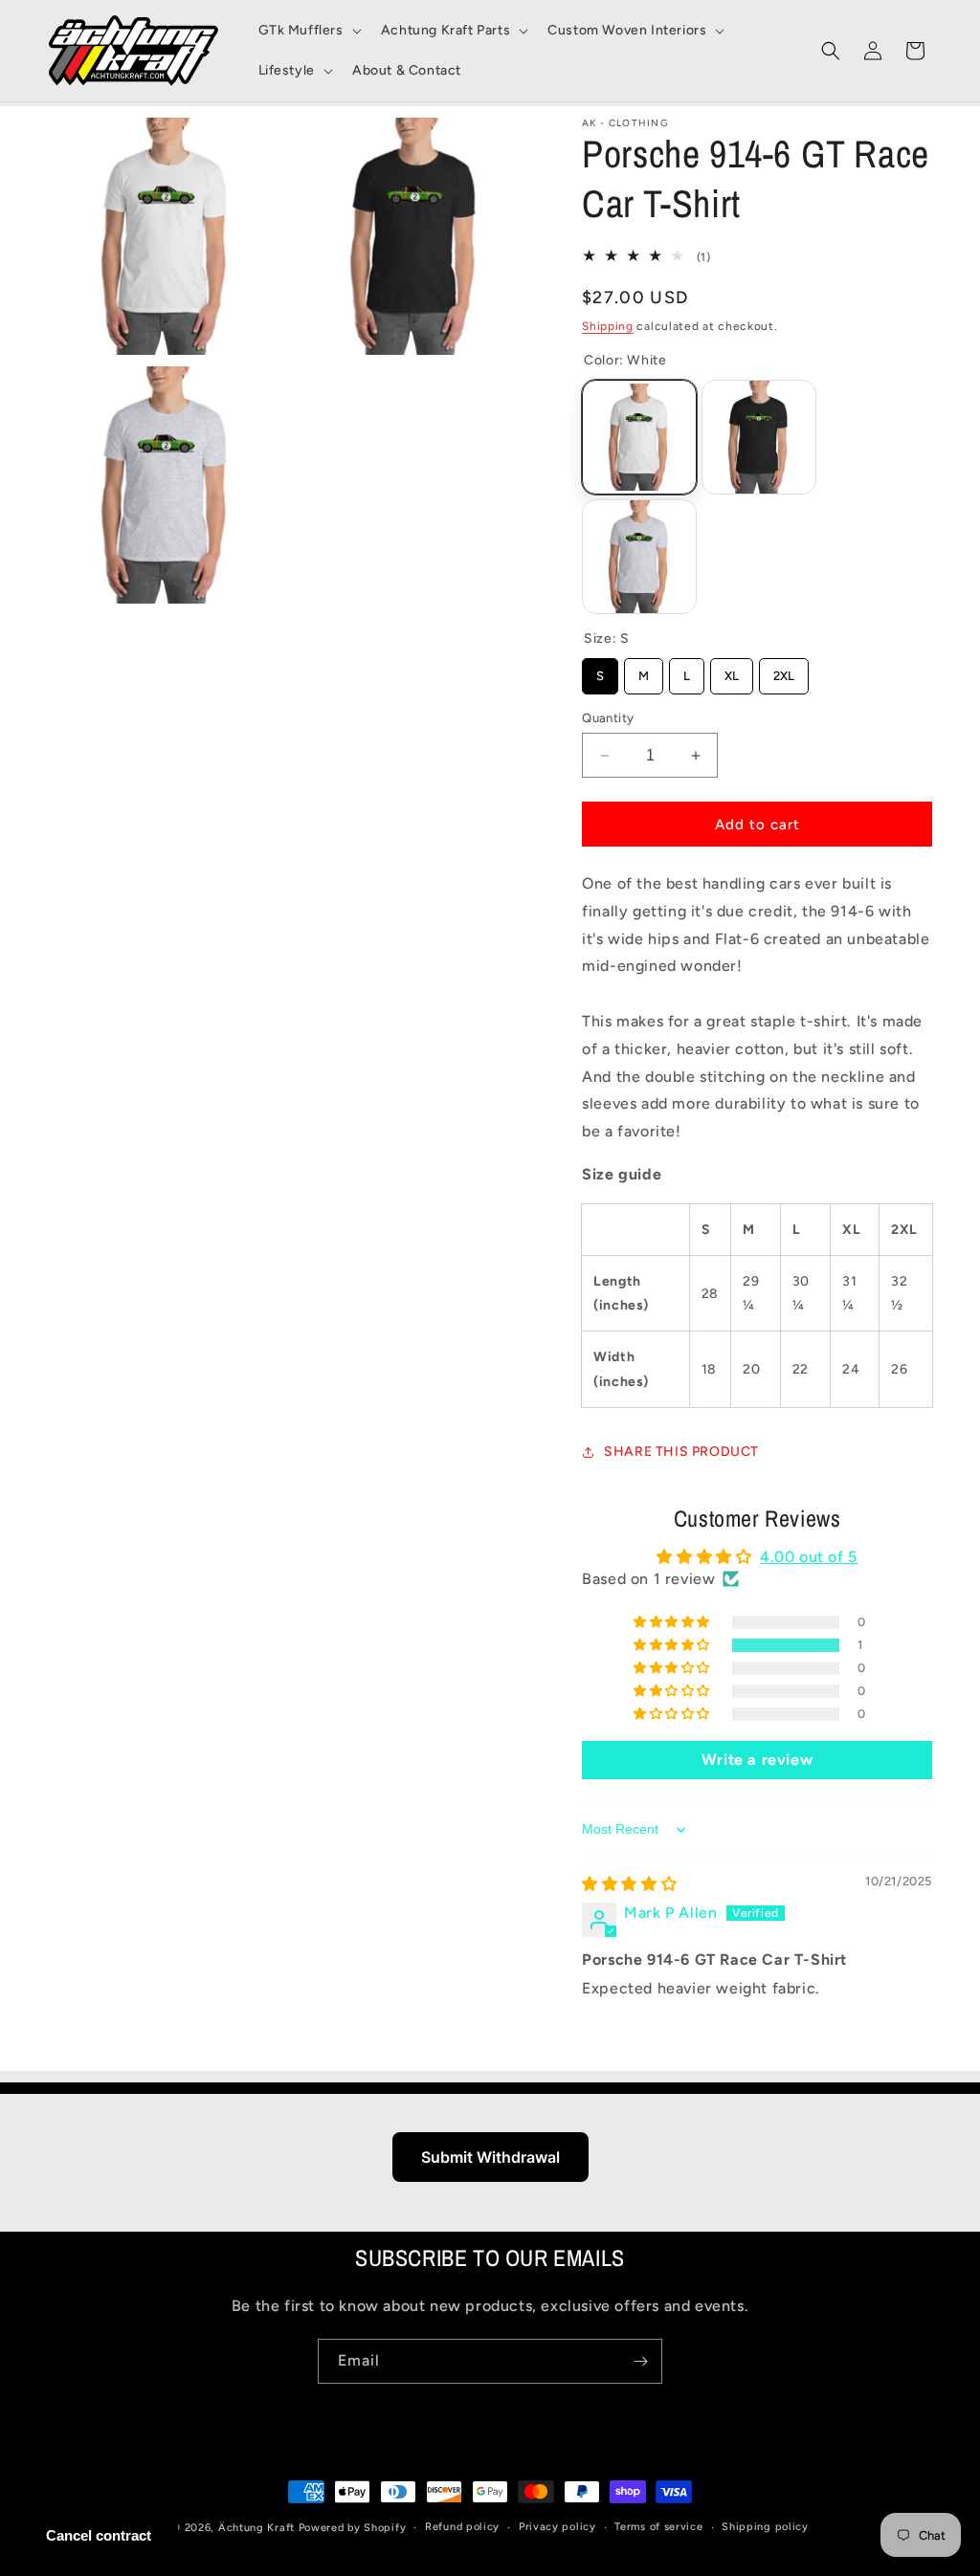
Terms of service (658, 2527)
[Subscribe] (640, 2361)
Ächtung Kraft (256, 2528)
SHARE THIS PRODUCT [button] (681, 1452)
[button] (308, 31)
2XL (784, 671)
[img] (629, 1884)
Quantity (608, 718)
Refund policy (462, 2527)
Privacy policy (557, 2527)
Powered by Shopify (353, 2528)
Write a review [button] (757, 1760)
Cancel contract (99, 2535)
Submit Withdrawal (490, 2157)
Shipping (608, 326)
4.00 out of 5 (809, 1557)
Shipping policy (765, 2527)
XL (732, 671)
